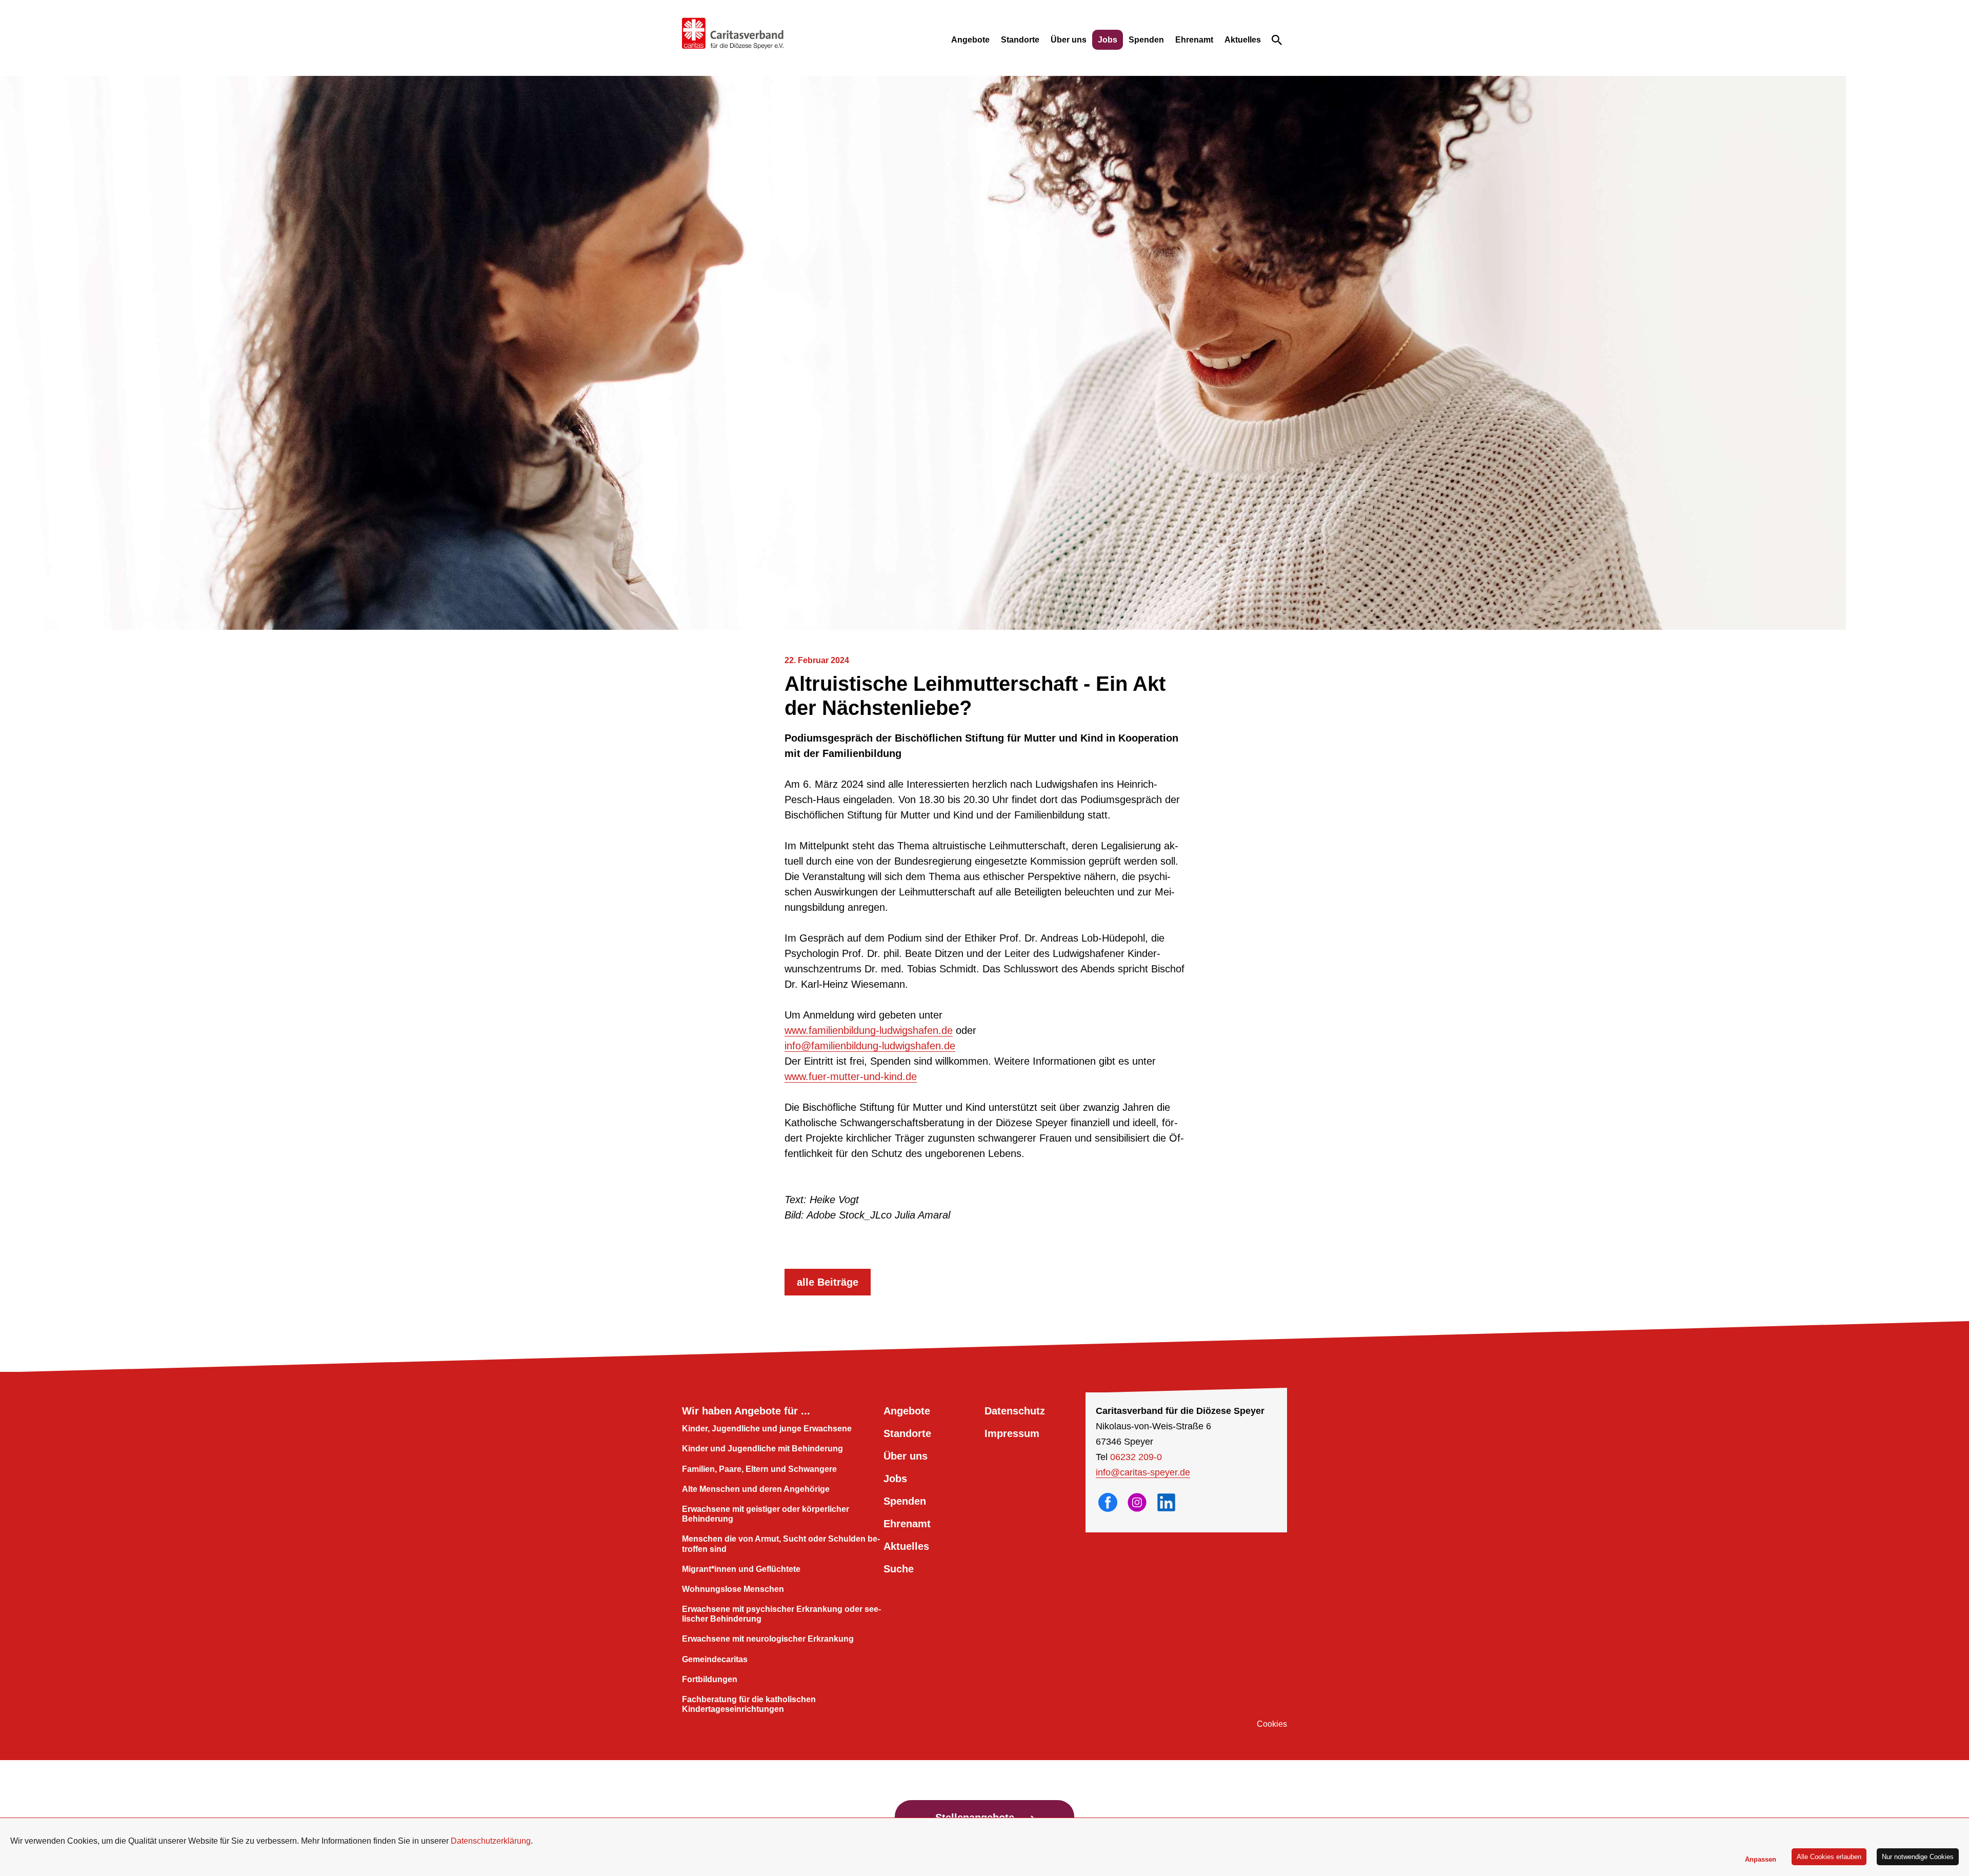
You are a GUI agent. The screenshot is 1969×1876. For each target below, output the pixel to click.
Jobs (1108, 40)
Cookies (1272, 1724)
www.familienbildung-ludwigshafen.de (869, 1030)
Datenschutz (1015, 1411)
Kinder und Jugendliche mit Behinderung (762, 1449)
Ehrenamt (1194, 40)
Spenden (1146, 40)
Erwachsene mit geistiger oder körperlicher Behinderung (766, 1514)
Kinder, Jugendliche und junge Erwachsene (767, 1429)
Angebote (970, 40)
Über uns (1069, 40)
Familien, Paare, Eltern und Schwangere (759, 1469)
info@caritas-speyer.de (1143, 1472)
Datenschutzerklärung (491, 1841)
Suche (899, 1569)
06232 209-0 (1136, 1457)
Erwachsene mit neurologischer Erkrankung (768, 1639)
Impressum (1012, 1433)
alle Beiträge (828, 1282)
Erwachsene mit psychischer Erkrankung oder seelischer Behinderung (781, 1614)
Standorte (1020, 40)
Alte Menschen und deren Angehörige (756, 1489)
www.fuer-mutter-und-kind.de (851, 1076)
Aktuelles (1243, 40)
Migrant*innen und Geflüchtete (741, 1569)
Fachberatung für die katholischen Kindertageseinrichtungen (749, 1704)
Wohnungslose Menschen (733, 1589)
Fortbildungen (710, 1679)
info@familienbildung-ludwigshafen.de (870, 1046)
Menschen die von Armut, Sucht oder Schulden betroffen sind (781, 1544)
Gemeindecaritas (715, 1659)
